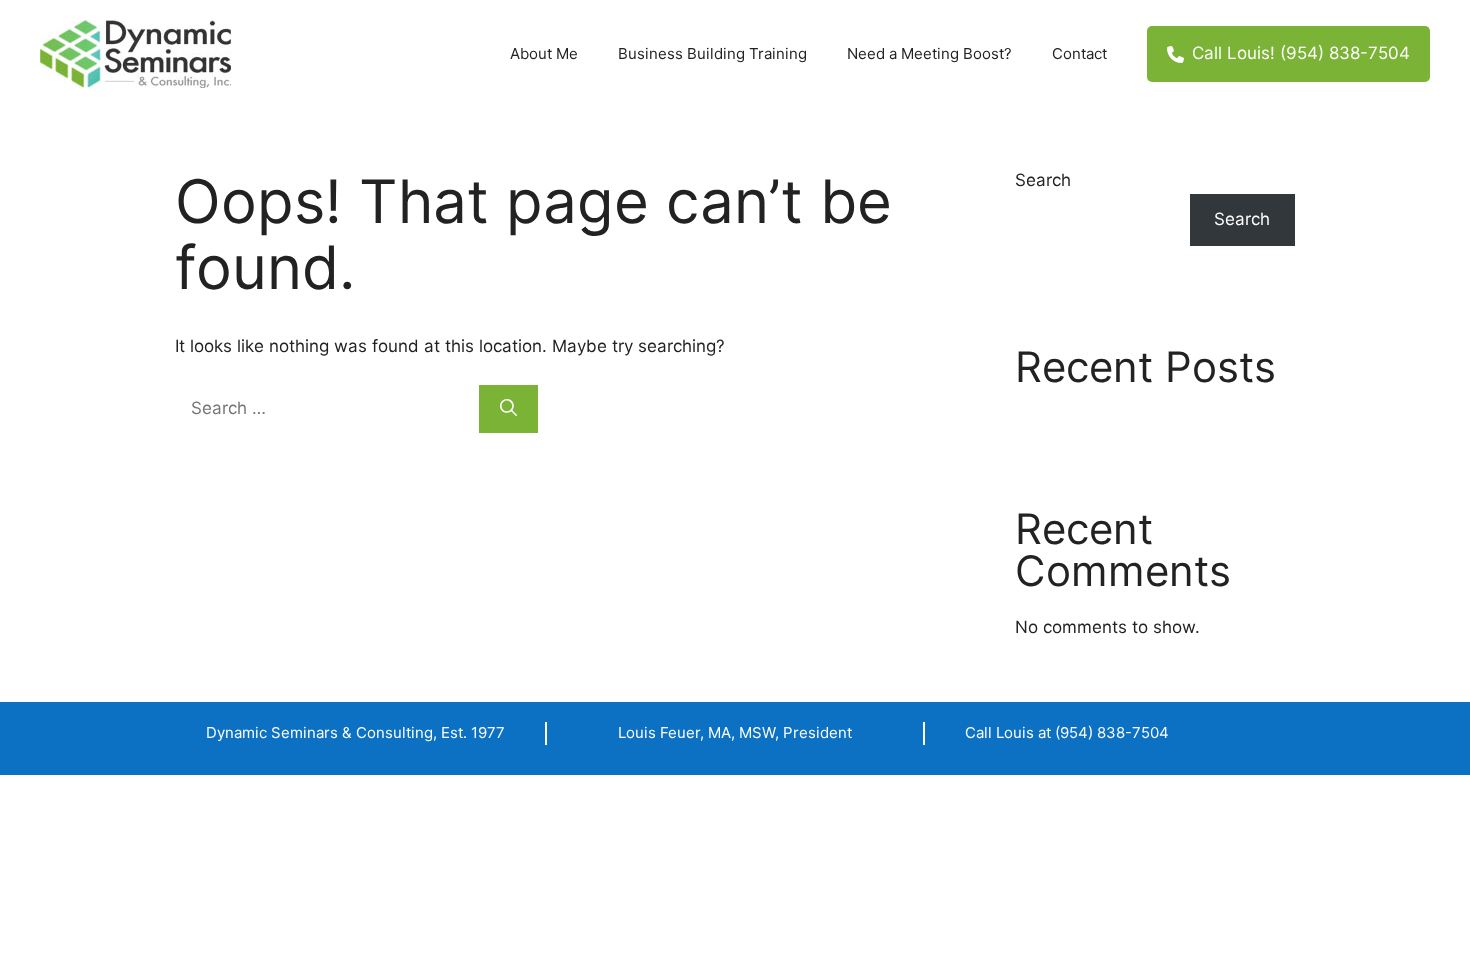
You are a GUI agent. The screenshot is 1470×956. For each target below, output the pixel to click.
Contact (1079, 53)
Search (1043, 180)
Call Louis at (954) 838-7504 (1067, 732)
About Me (544, 53)
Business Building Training (712, 53)
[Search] (508, 409)
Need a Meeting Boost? (929, 53)
